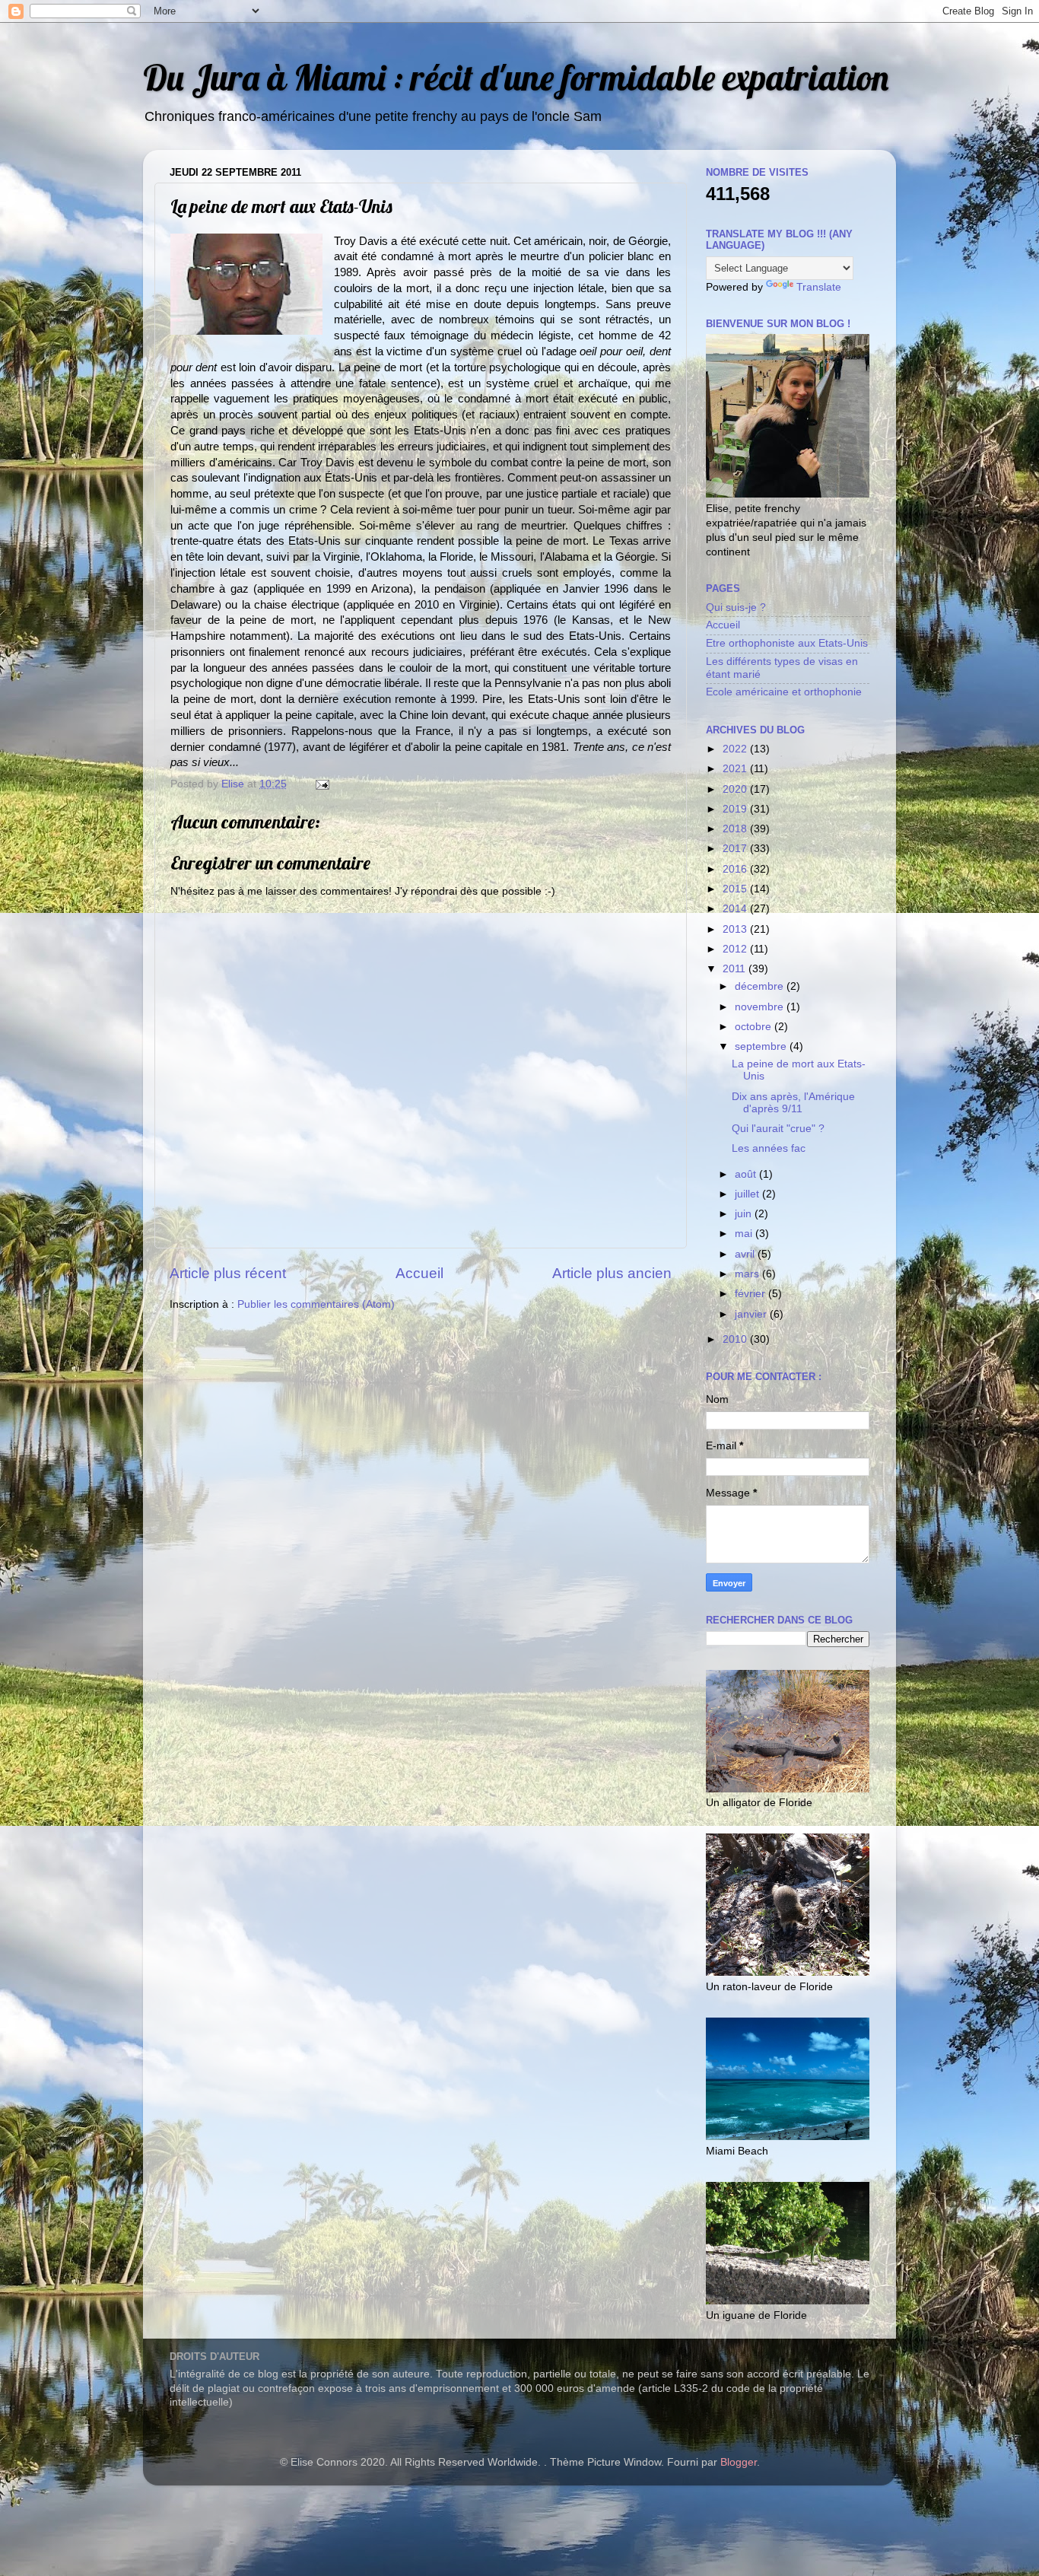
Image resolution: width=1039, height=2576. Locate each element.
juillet (748, 1194)
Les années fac (769, 1148)
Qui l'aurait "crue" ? (778, 1129)
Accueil (419, 1273)
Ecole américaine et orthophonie (784, 692)
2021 (736, 769)
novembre (761, 1007)
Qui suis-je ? (736, 607)
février (751, 1294)
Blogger (739, 2462)
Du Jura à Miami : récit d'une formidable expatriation (516, 77)
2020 (736, 789)
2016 (736, 869)
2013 (736, 929)
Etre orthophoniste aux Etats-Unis (787, 643)
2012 (736, 949)
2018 (736, 829)
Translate (819, 287)
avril (746, 1254)
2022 (736, 749)
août (747, 1174)
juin (745, 1214)
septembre (762, 1046)
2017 (736, 849)
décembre (761, 986)
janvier (752, 1314)
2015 (736, 889)
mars (748, 1274)
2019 (736, 809)
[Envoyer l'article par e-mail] (321, 784)
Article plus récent (228, 1273)
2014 (736, 909)
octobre (755, 1027)
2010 (736, 1339)
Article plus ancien (612, 1273)
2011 (736, 969)
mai (745, 1234)
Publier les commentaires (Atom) (316, 1304)
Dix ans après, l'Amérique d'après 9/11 (793, 1103)
